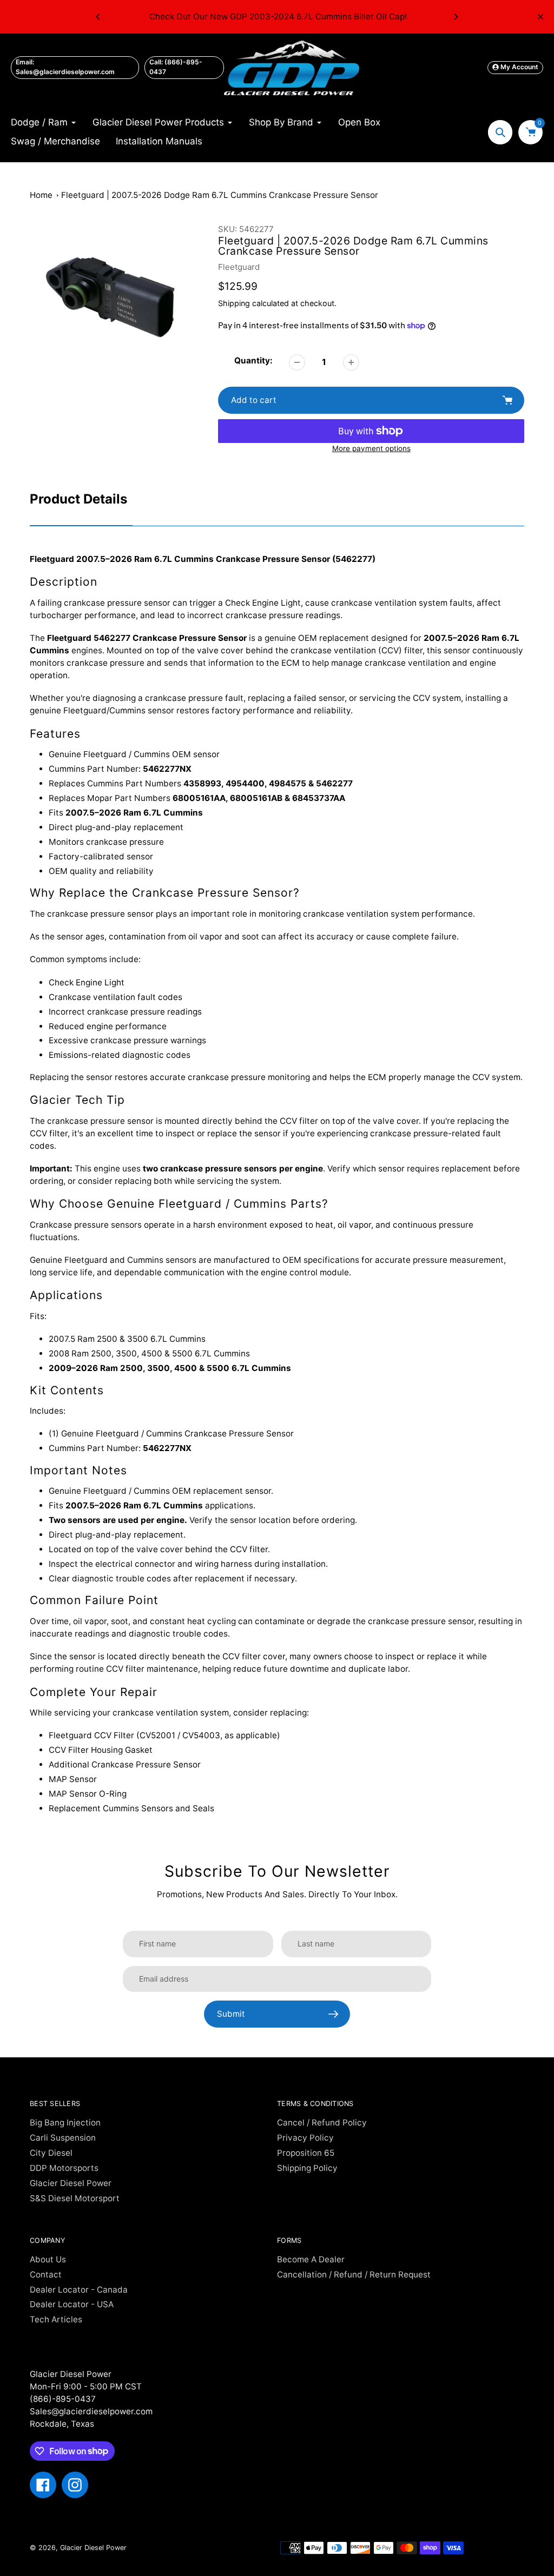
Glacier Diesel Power (71, 2183)
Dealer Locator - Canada (79, 2290)
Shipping (234, 303)
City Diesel (51, 2153)
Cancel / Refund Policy (322, 2123)
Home (41, 195)
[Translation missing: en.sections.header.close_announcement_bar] (540, 17)
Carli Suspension (63, 2138)
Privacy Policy (305, 2138)
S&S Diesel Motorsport (75, 2198)
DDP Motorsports (64, 2168)
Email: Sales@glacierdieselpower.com (65, 67)
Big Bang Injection (65, 2123)
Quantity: (253, 360)
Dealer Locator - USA (72, 2304)
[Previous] (98, 17)
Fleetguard (239, 267)
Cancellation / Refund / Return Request (354, 2274)
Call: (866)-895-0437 (176, 67)
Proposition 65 (306, 2153)
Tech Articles (56, 2319)
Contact (46, 2274)
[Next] (456, 17)
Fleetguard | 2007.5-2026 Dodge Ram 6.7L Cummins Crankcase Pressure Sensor (220, 195)
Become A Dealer (311, 2259)
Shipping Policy (307, 2168)
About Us (48, 2259)
